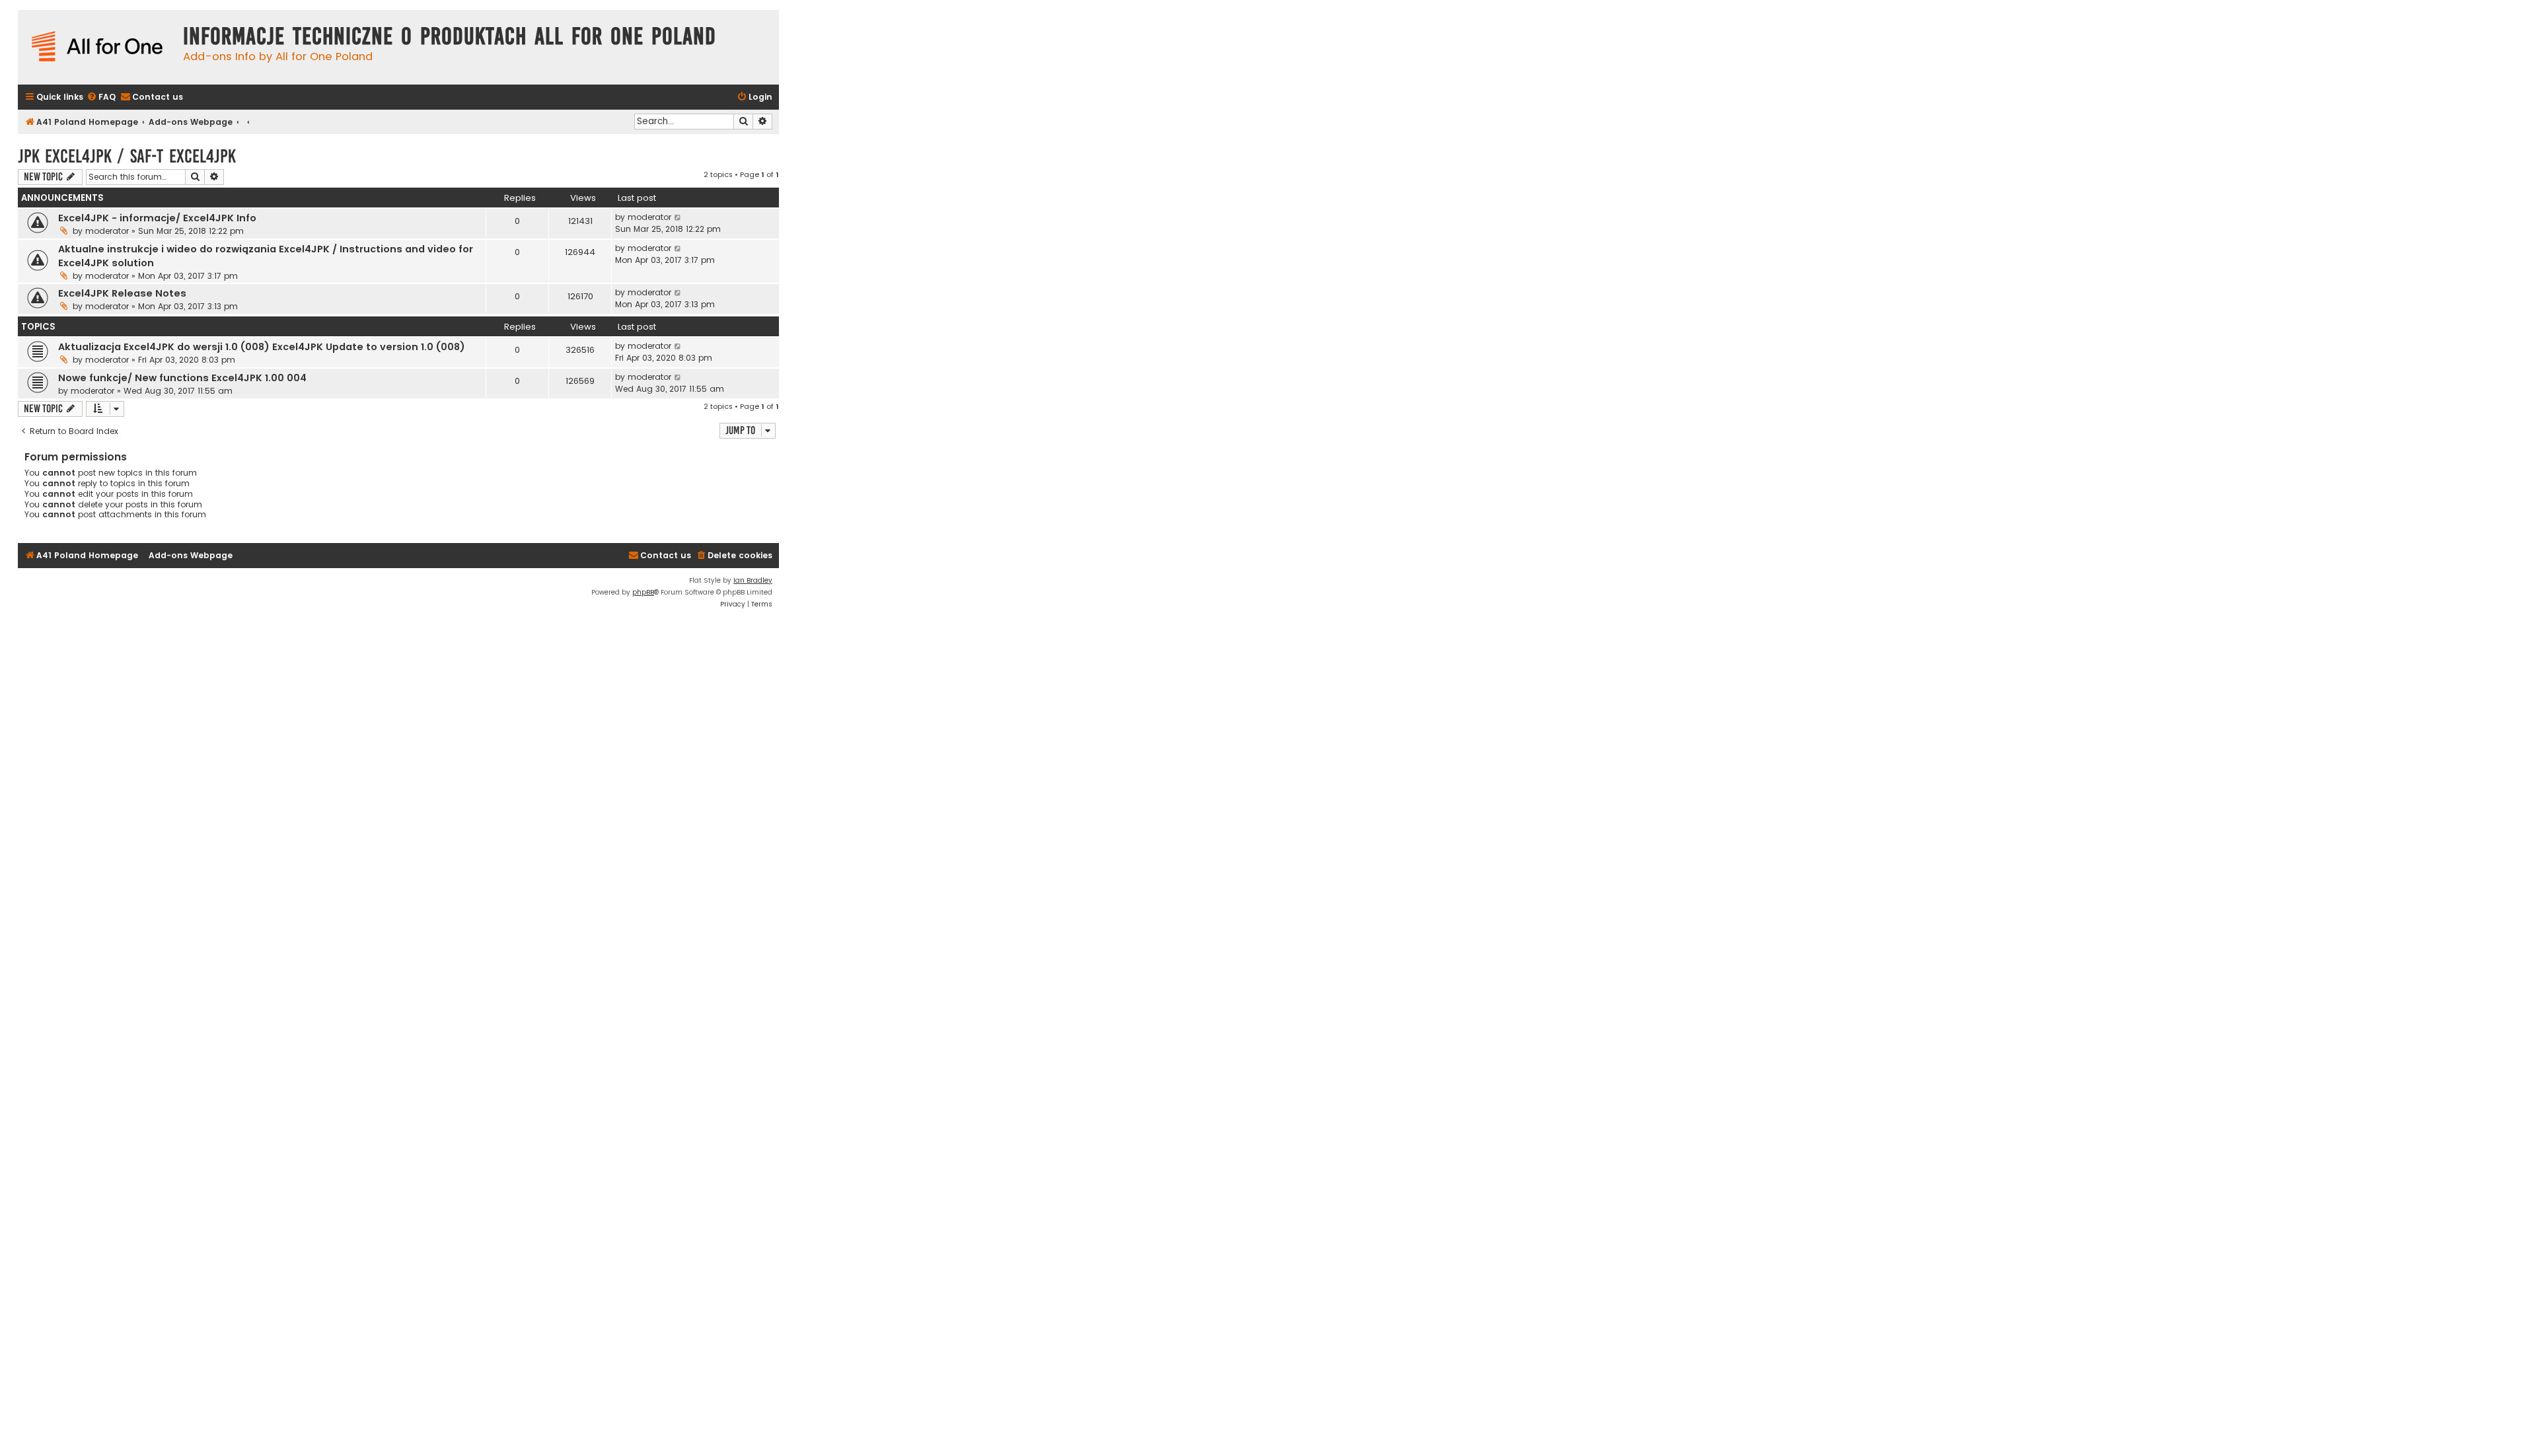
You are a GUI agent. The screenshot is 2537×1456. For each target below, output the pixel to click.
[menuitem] (101, 97)
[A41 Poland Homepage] (97, 47)
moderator (107, 231)
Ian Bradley (753, 580)
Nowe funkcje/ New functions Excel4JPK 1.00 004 (182, 378)
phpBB (643, 592)
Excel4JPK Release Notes (122, 293)
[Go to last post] (678, 217)
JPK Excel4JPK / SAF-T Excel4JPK (127, 156)
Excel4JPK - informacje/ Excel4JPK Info (157, 218)
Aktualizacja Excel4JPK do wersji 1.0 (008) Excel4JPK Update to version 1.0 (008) (262, 347)
